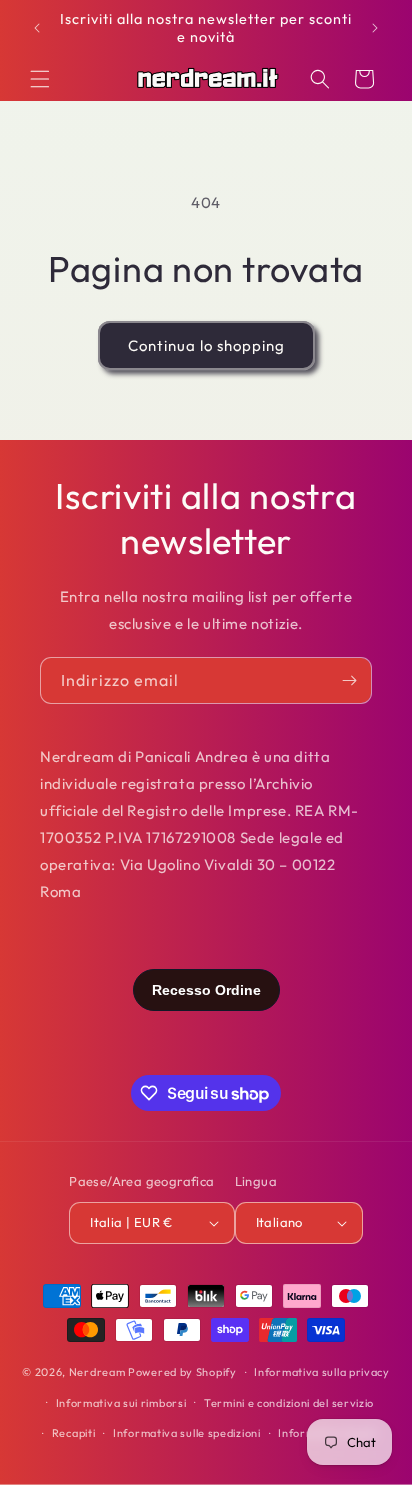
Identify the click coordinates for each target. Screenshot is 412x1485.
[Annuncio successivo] (375, 28)
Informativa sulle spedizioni (187, 1433)
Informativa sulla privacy (322, 1372)
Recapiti (74, 1433)
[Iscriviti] (349, 680)
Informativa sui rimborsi (121, 1403)
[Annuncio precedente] (37, 28)
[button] (40, 79)
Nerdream (97, 1372)
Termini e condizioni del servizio (289, 1403)
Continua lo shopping (206, 345)
